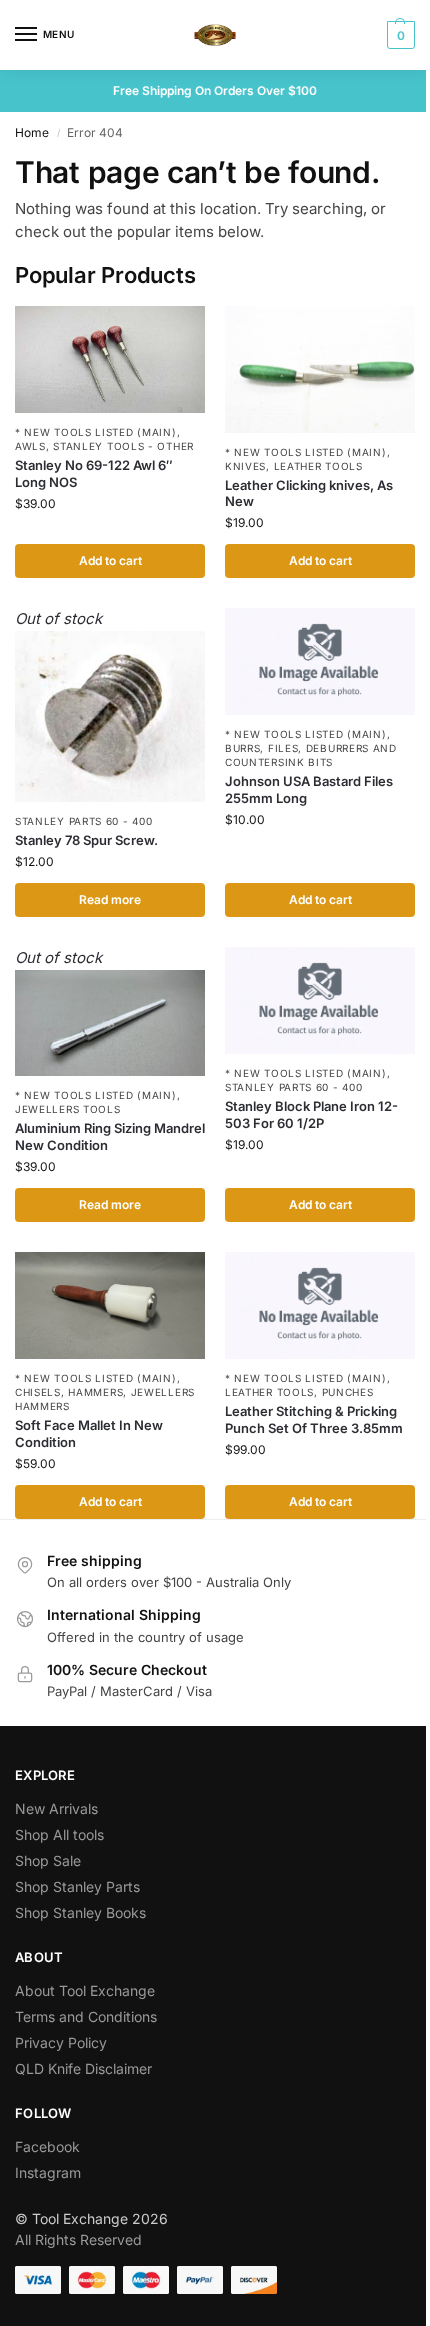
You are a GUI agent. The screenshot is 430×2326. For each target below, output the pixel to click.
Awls (30, 446)
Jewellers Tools (68, 1109)
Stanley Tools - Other (123, 446)
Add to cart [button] (110, 560)
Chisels (38, 1392)
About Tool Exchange (85, 1990)
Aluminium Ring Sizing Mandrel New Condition (110, 1136)
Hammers (95, 1392)
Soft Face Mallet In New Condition (89, 1433)
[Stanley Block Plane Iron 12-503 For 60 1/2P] (320, 1000)
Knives (245, 466)
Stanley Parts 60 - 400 (83, 821)
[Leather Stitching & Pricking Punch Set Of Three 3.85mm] (320, 1305)
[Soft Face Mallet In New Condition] (110, 1305)
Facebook (47, 2146)
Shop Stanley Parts (77, 1886)
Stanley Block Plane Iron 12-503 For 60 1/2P (311, 1114)
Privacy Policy (61, 2042)
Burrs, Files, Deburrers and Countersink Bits (311, 755)
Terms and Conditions (86, 2016)
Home (32, 132)
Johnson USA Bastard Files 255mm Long (309, 789)
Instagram (48, 2172)
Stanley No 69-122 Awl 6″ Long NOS (94, 473)
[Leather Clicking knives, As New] (320, 369)
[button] (398, 35)
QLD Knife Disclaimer (83, 2068)
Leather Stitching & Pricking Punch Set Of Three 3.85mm (314, 1419)
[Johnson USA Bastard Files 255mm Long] (320, 661)
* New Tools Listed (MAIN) (96, 432)
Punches (348, 1392)
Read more (110, 899)
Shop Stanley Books (80, 1912)
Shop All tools (59, 1834)
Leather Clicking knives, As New (309, 493)
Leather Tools (318, 466)
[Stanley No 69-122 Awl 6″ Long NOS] (110, 359)
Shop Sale (48, 1860)
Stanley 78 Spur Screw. (86, 840)
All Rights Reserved (78, 2239)
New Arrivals (56, 1808)
